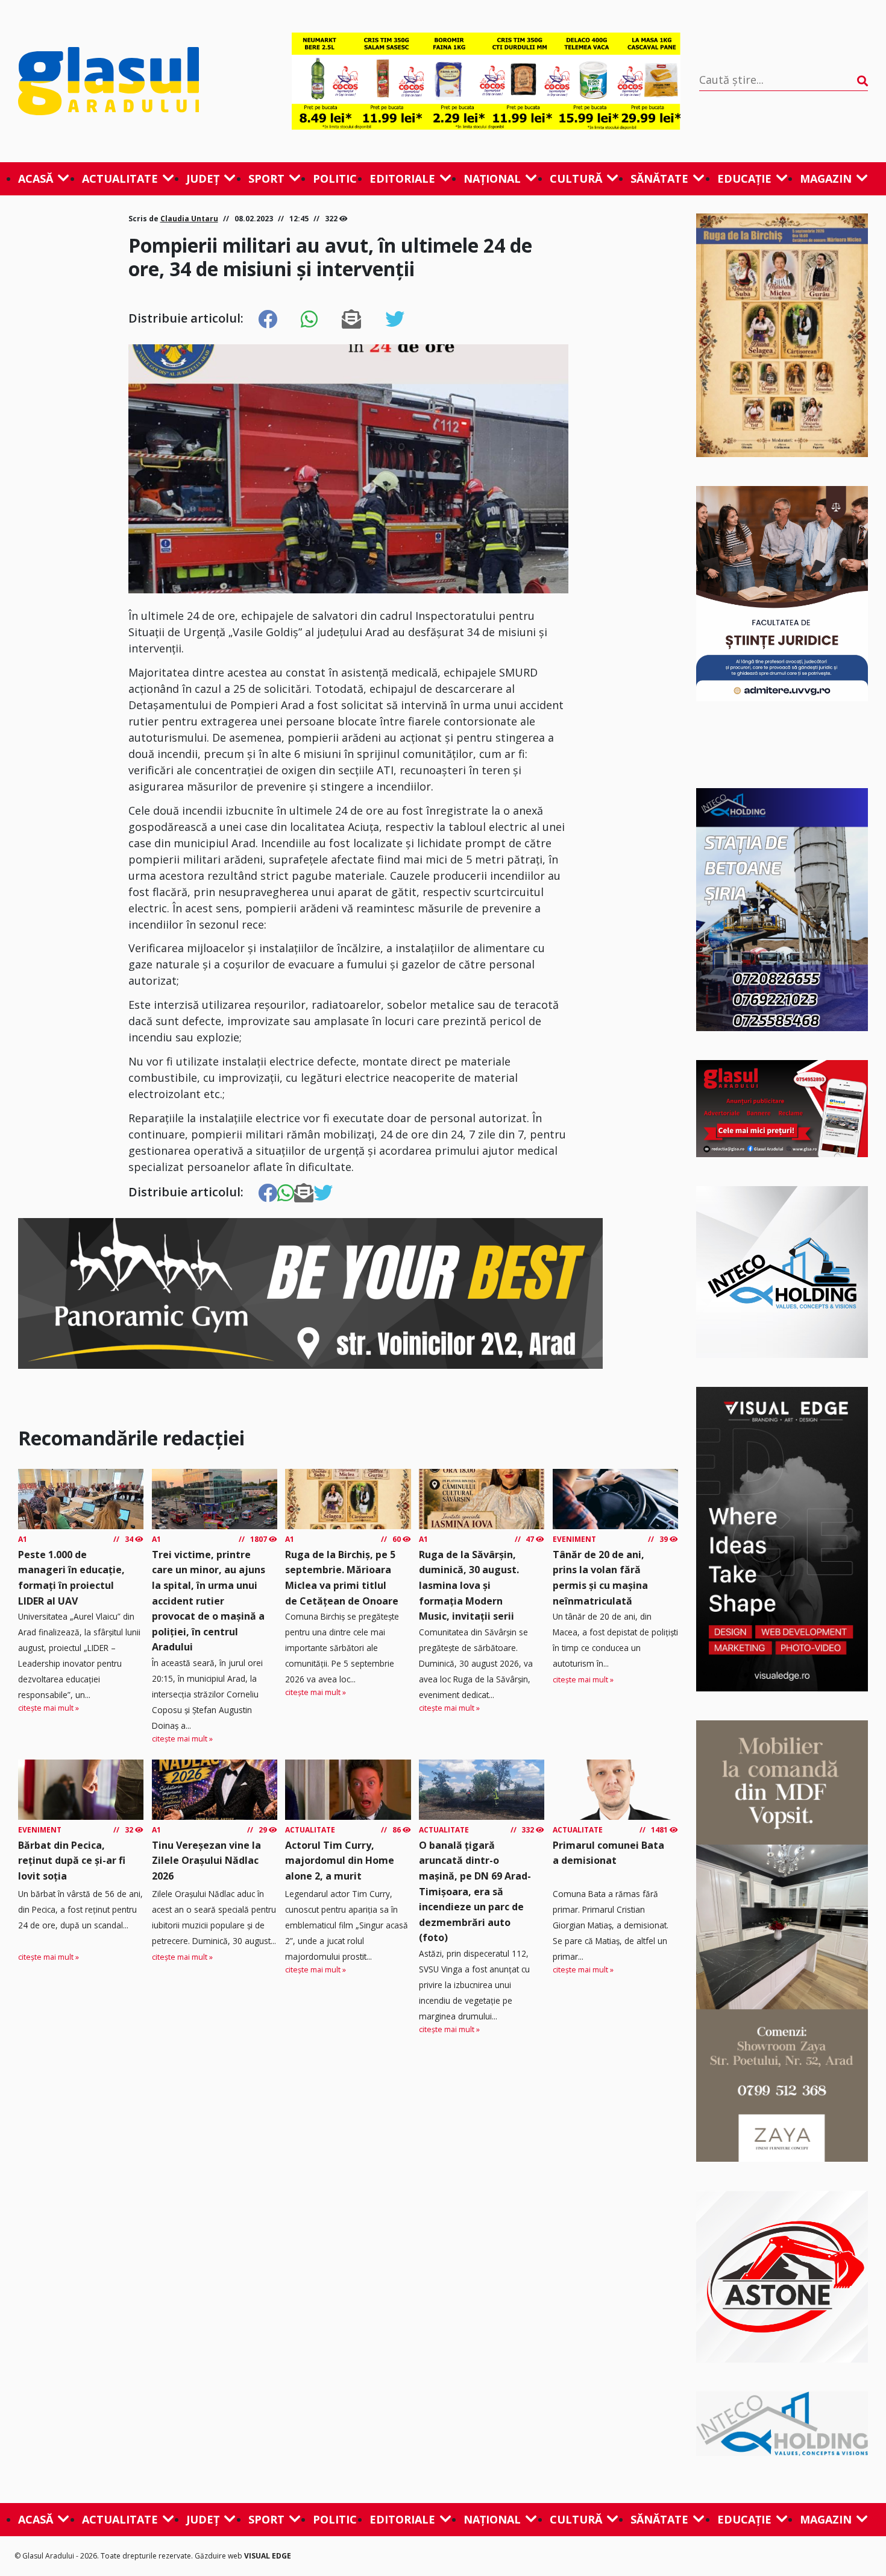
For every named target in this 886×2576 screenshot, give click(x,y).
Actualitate (120, 178)
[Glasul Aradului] (146, 81)
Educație (744, 178)
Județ (203, 178)
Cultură (576, 178)
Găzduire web (219, 2556)
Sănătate (659, 178)
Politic (335, 178)
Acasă (36, 178)
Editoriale (402, 178)
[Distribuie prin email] (351, 320)
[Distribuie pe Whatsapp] (309, 320)
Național (492, 178)
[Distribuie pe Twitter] (395, 320)
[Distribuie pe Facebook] (268, 320)
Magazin (826, 178)
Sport (266, 178)
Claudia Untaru (189, 219)
